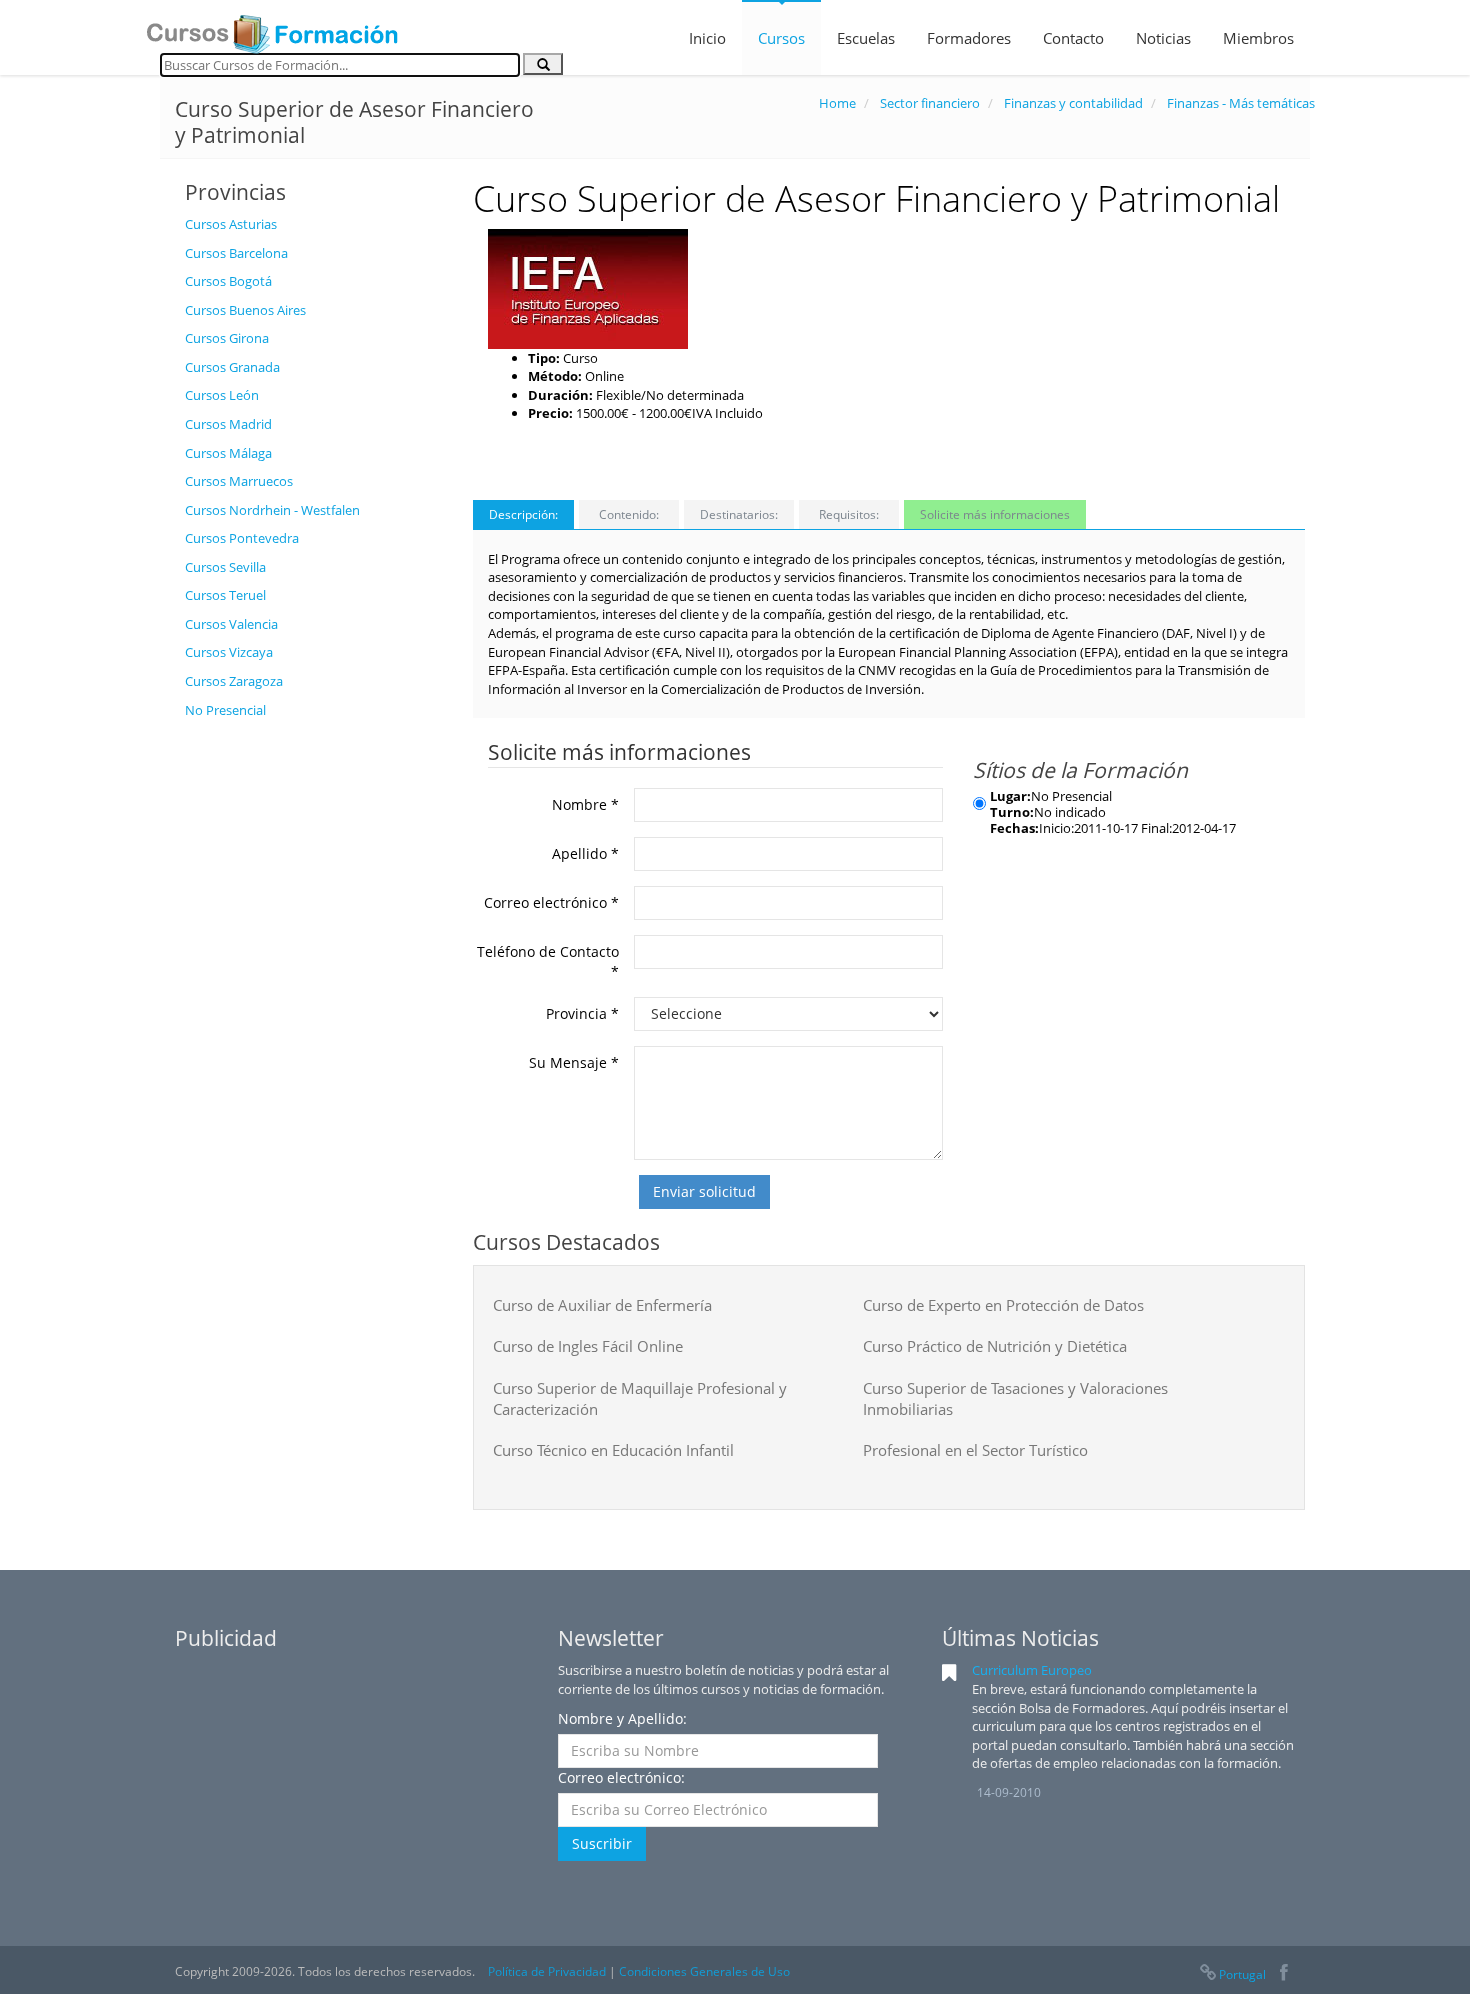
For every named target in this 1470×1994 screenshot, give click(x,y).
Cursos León (222, 395)
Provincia (582, 1013)
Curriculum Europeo (1032, 1670)
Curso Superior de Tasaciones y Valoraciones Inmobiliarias (1015, 1398)
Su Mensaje (574, 1062)
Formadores (969, 38)
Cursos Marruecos (239, 481)
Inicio (707, 38)
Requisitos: (849, 514)
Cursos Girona (227, 338)
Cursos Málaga (228, 453)
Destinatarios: (739, 514)
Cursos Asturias (231, 224)
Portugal (1242, 1974)
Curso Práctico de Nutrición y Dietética (995, 1346)
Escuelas (866, 38)
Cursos (781, 38)
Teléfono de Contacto (548, 961)
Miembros (1258, 38)
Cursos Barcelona (236, 253)
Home (837, 103)
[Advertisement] (314, 1029)
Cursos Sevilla (225, 567)
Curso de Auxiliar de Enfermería (602, 1305)
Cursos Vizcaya (229, 652)
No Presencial (225, 710)
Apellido (585, 853)
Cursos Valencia (231, 624)
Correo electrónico (551, 902)
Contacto (1073, 38)
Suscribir (602, 1843)
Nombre (585, 804)
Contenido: (629, 514)
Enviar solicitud (704, 1191)
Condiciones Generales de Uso (704, 1971)
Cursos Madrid (228, 424)
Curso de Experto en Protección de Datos (1003, 1305)
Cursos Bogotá (228, 281)
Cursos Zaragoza (234, 681)
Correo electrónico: (621, 1777)
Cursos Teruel (225, 595)
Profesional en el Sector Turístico (975, 1450)
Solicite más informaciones (995, 514)
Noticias (1163, 38)
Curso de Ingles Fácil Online (588, 1346)
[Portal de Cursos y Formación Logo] (272, 28)
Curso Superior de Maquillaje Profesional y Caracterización (640, 1398)
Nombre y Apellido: (622, 1718)
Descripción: (523, 514)
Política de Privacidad (547, 1971)
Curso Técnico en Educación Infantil (613, 1450)
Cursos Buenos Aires (245, 310)
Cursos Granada (232, 367)
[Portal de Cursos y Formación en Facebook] (1283, 1974)
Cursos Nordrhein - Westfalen (272, 510)
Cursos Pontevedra (242, 538)
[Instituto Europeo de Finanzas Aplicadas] (588, 287)
